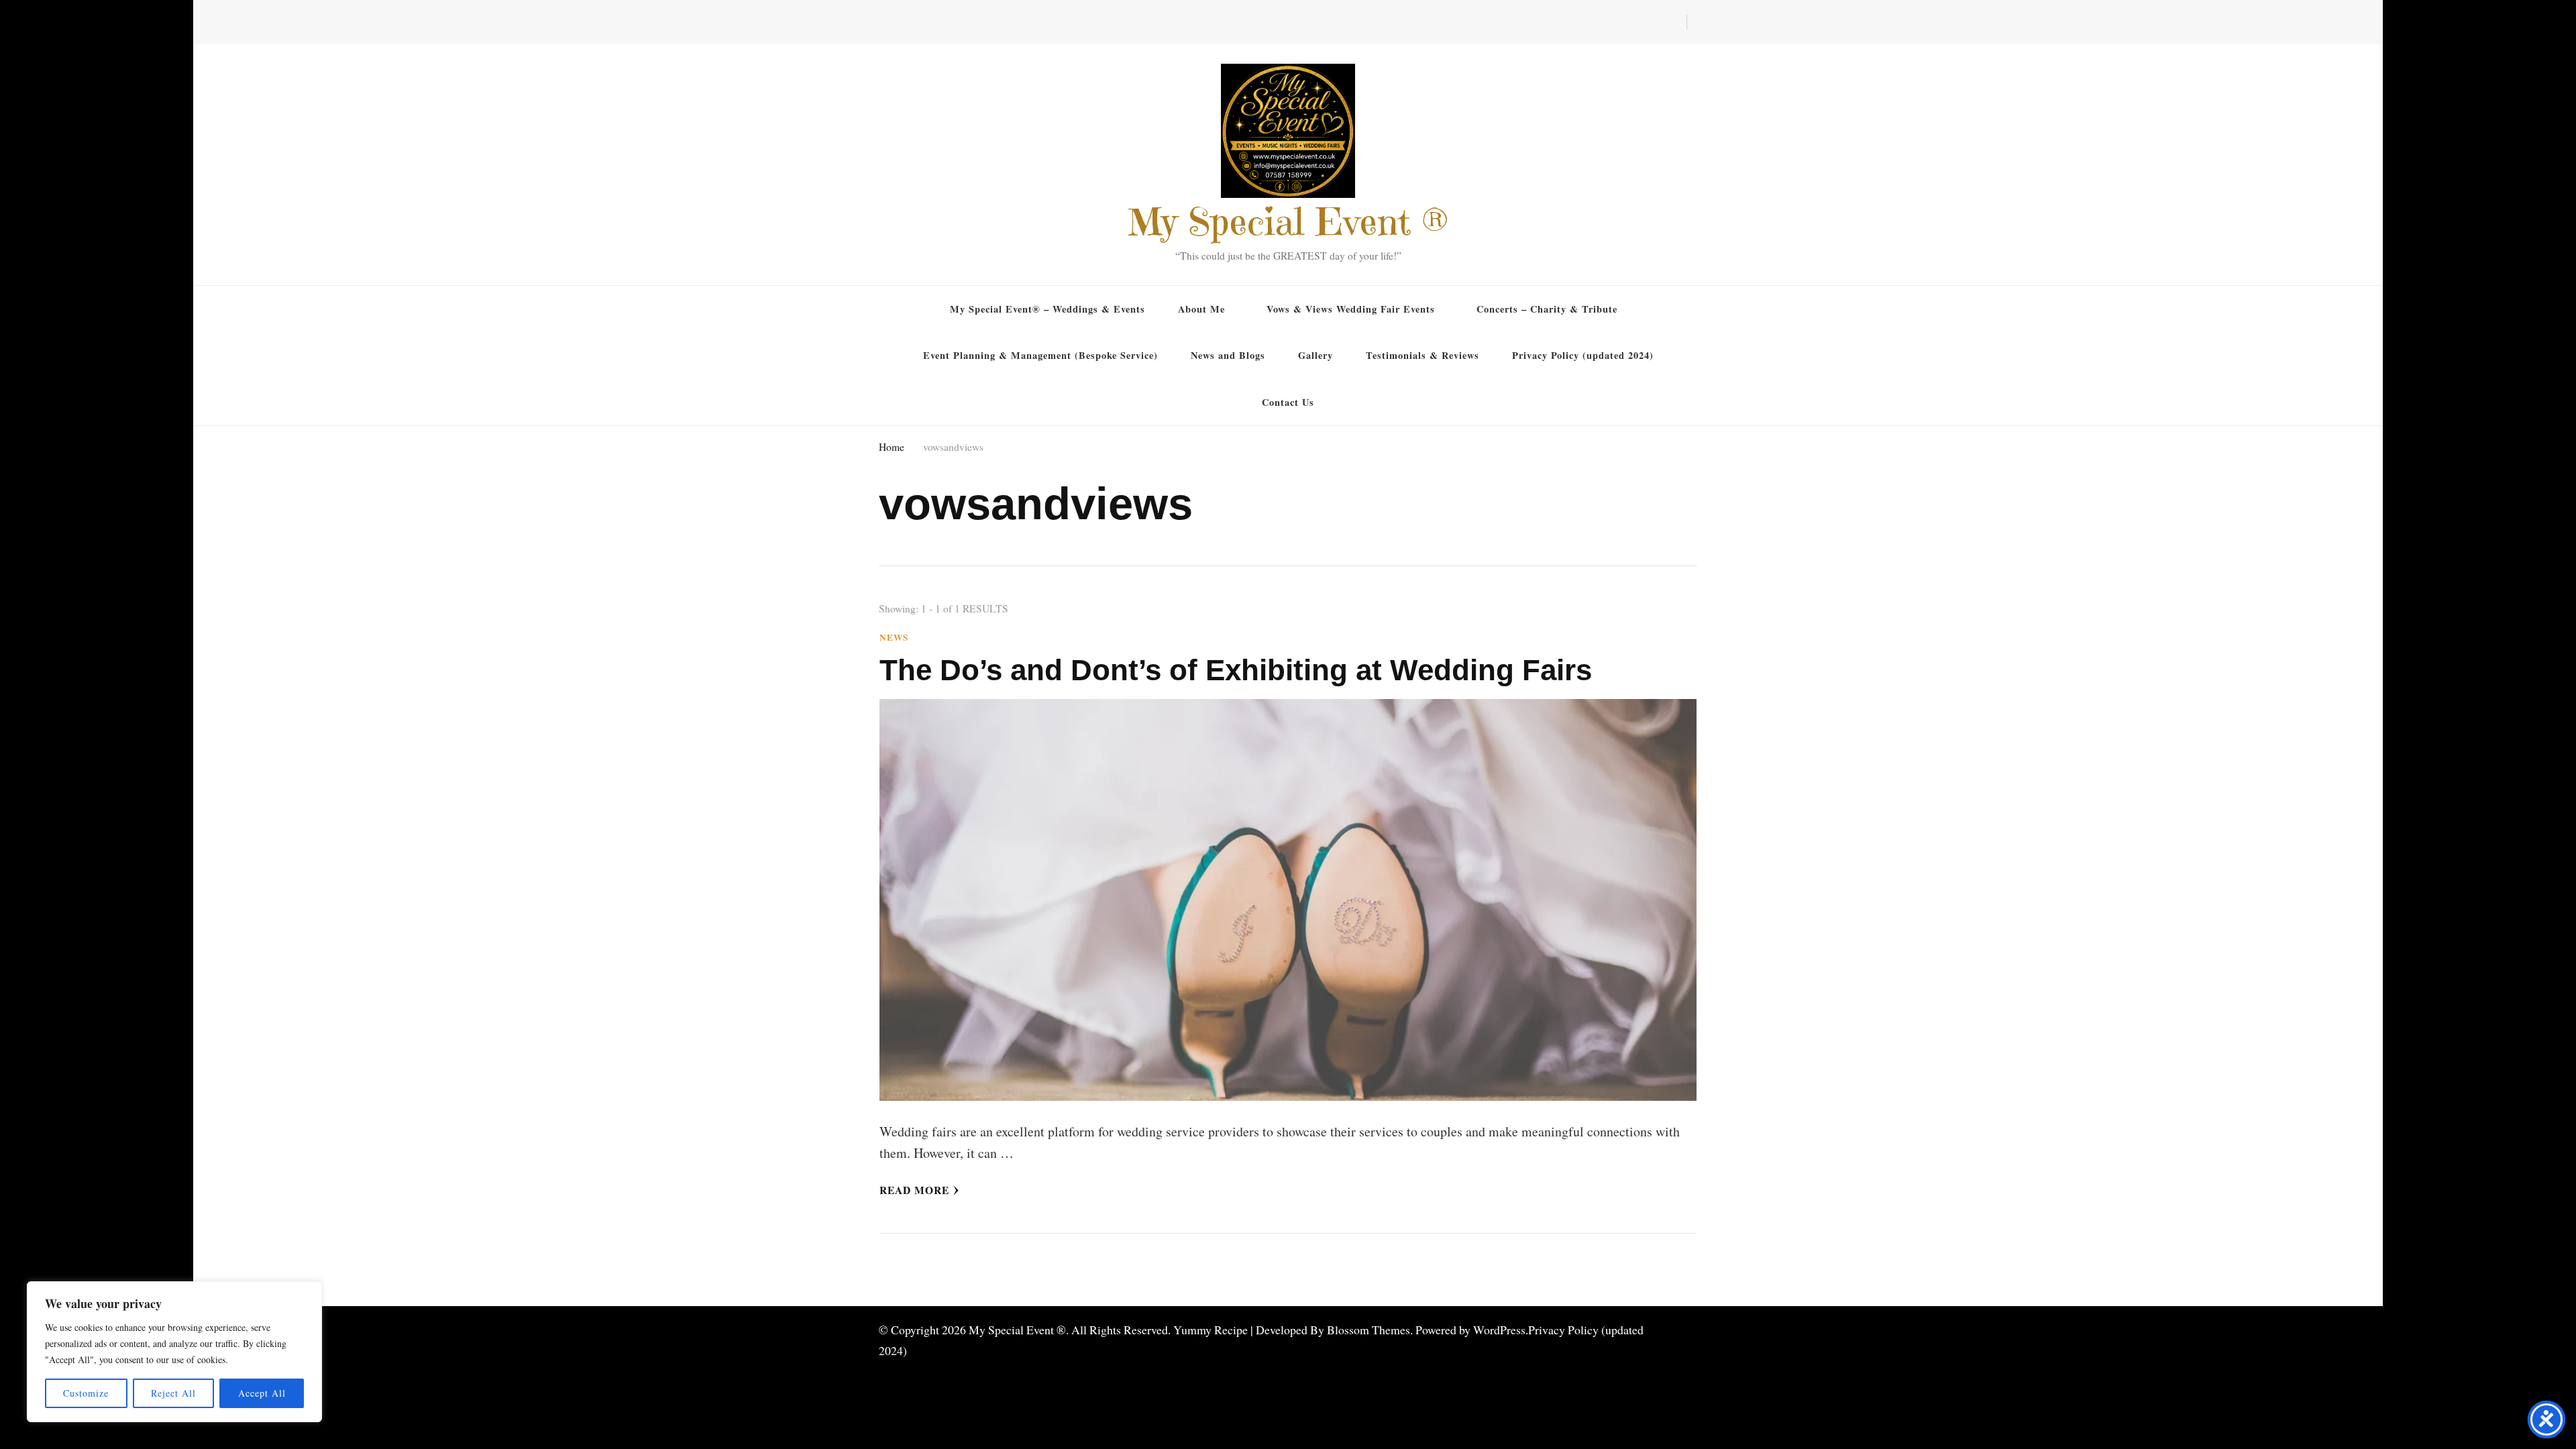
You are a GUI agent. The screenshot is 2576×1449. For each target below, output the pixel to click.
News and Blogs (1228, 355)
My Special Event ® (1288, 222)
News (894, 638)
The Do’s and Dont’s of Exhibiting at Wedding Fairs (1236, 670)
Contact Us (1288, 402)
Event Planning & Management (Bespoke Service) (1040, 355)
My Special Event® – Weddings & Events (1048, 309)
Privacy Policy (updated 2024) (1583, 355)
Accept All (262, 1393)
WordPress (1499, 1330)
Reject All (173, 1393)
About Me (1201, 309)
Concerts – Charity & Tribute (1547, 309)
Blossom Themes (1368, 1330)
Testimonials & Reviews (1423, 355)
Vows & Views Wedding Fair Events (1351, 309)
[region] (174, 1352)
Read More (914, 1190)
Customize (86, 1393)
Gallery (1316, 355)
